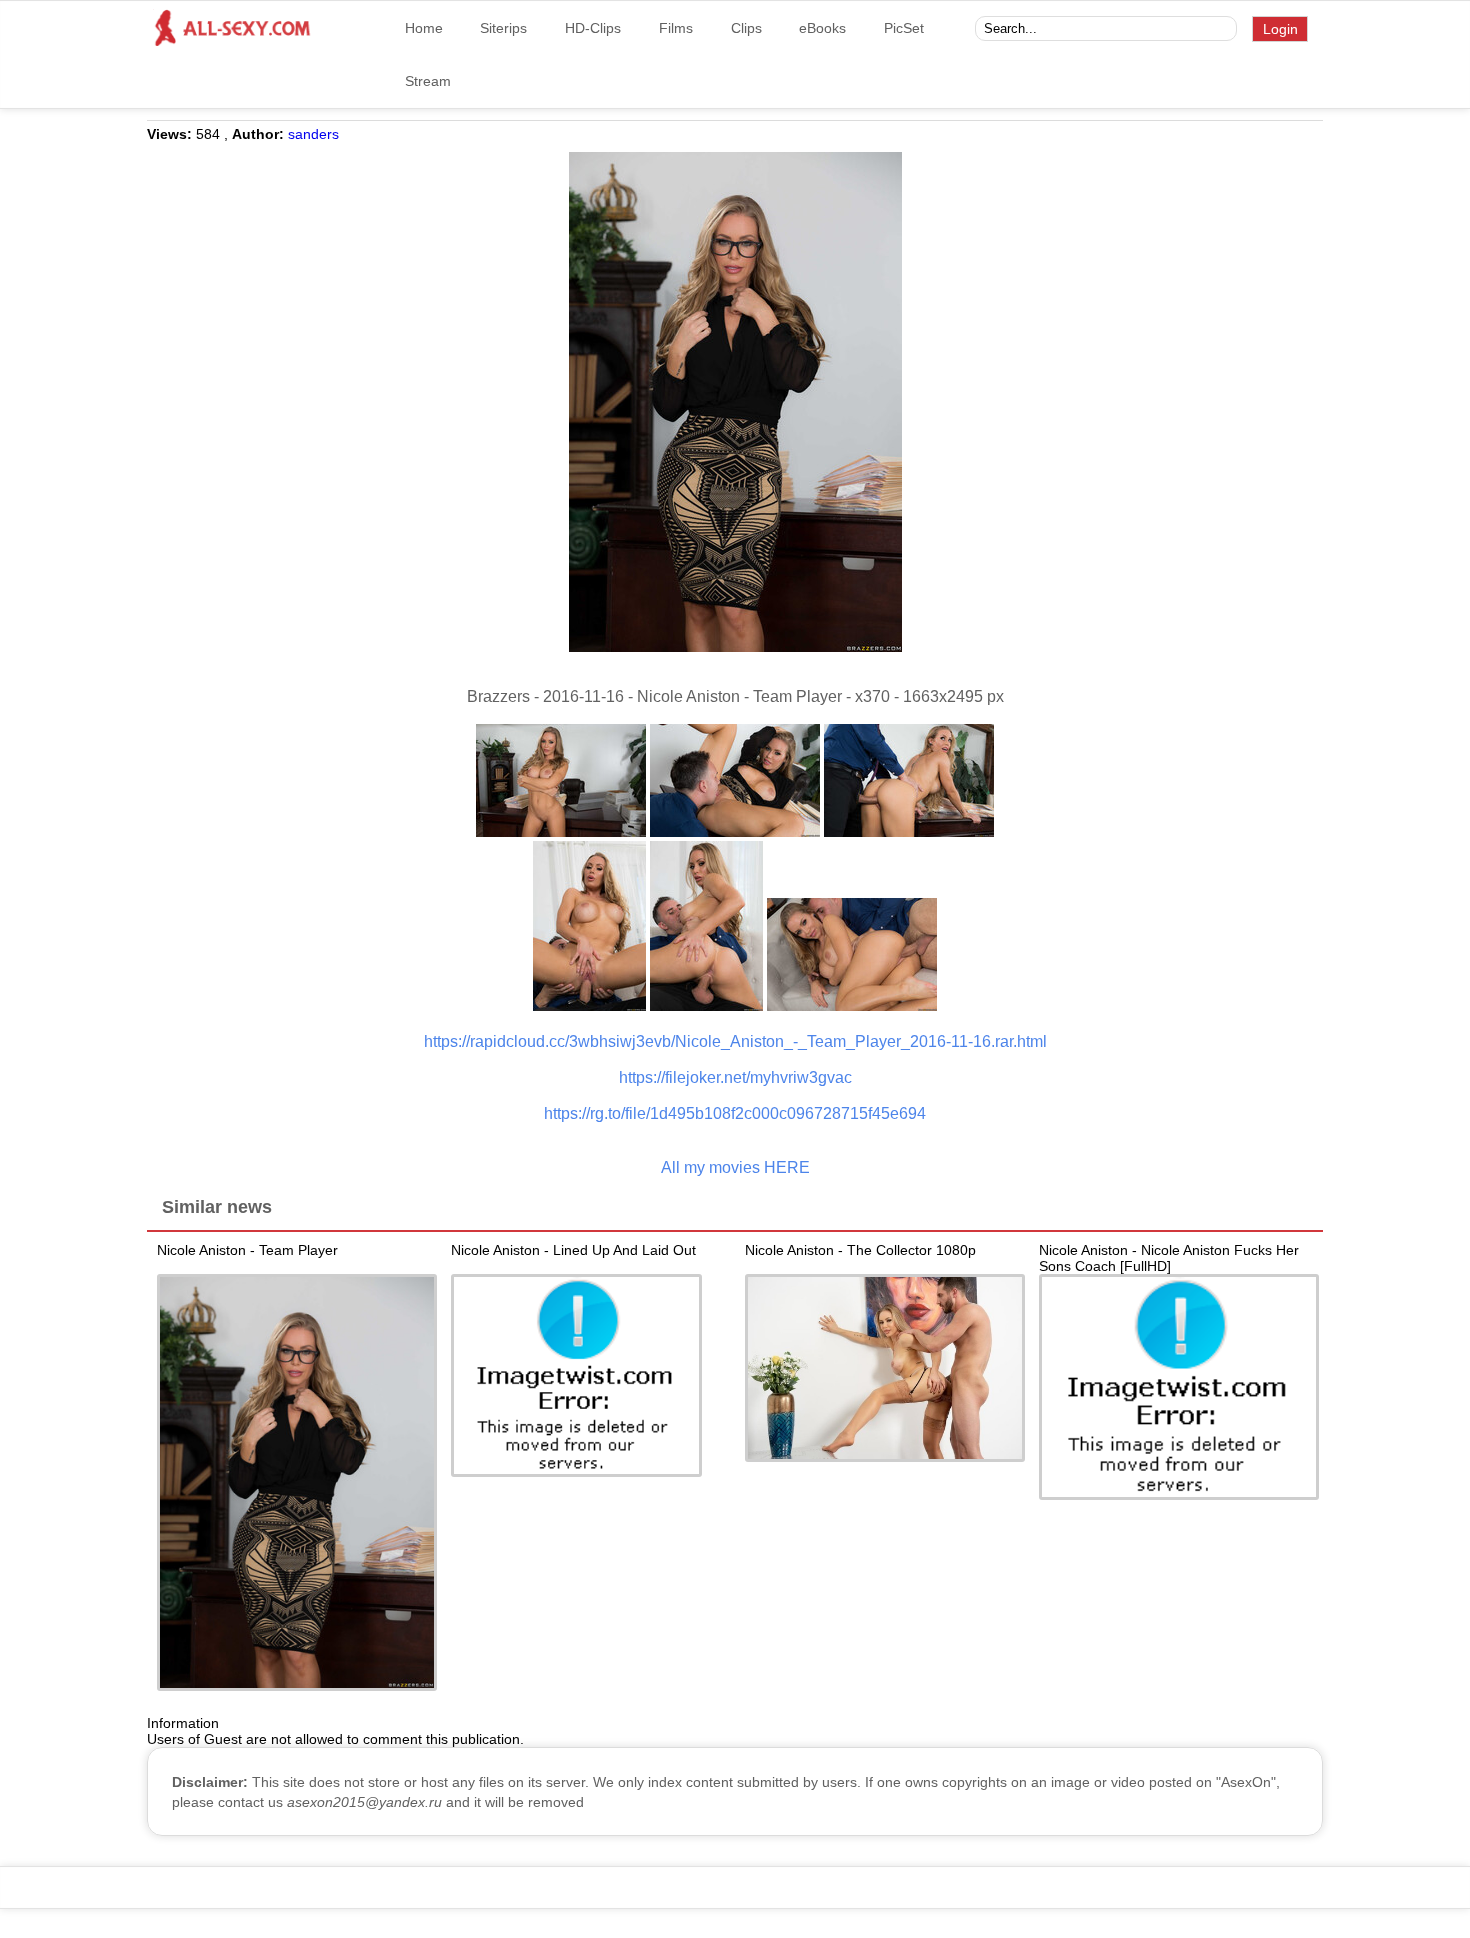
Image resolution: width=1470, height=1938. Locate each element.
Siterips (503, 28)
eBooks (822, 28)
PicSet (904, 28)
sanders (313, 134)
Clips (746, 28)
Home (424, 28)
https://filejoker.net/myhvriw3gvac (735, 1077)
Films (676, 28)
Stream (428, 81)
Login (1280, 29)
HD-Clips (593, 28)
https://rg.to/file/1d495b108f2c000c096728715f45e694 (735, 1113)
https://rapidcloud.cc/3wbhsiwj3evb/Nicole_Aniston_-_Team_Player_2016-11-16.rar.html (735, 1041)
